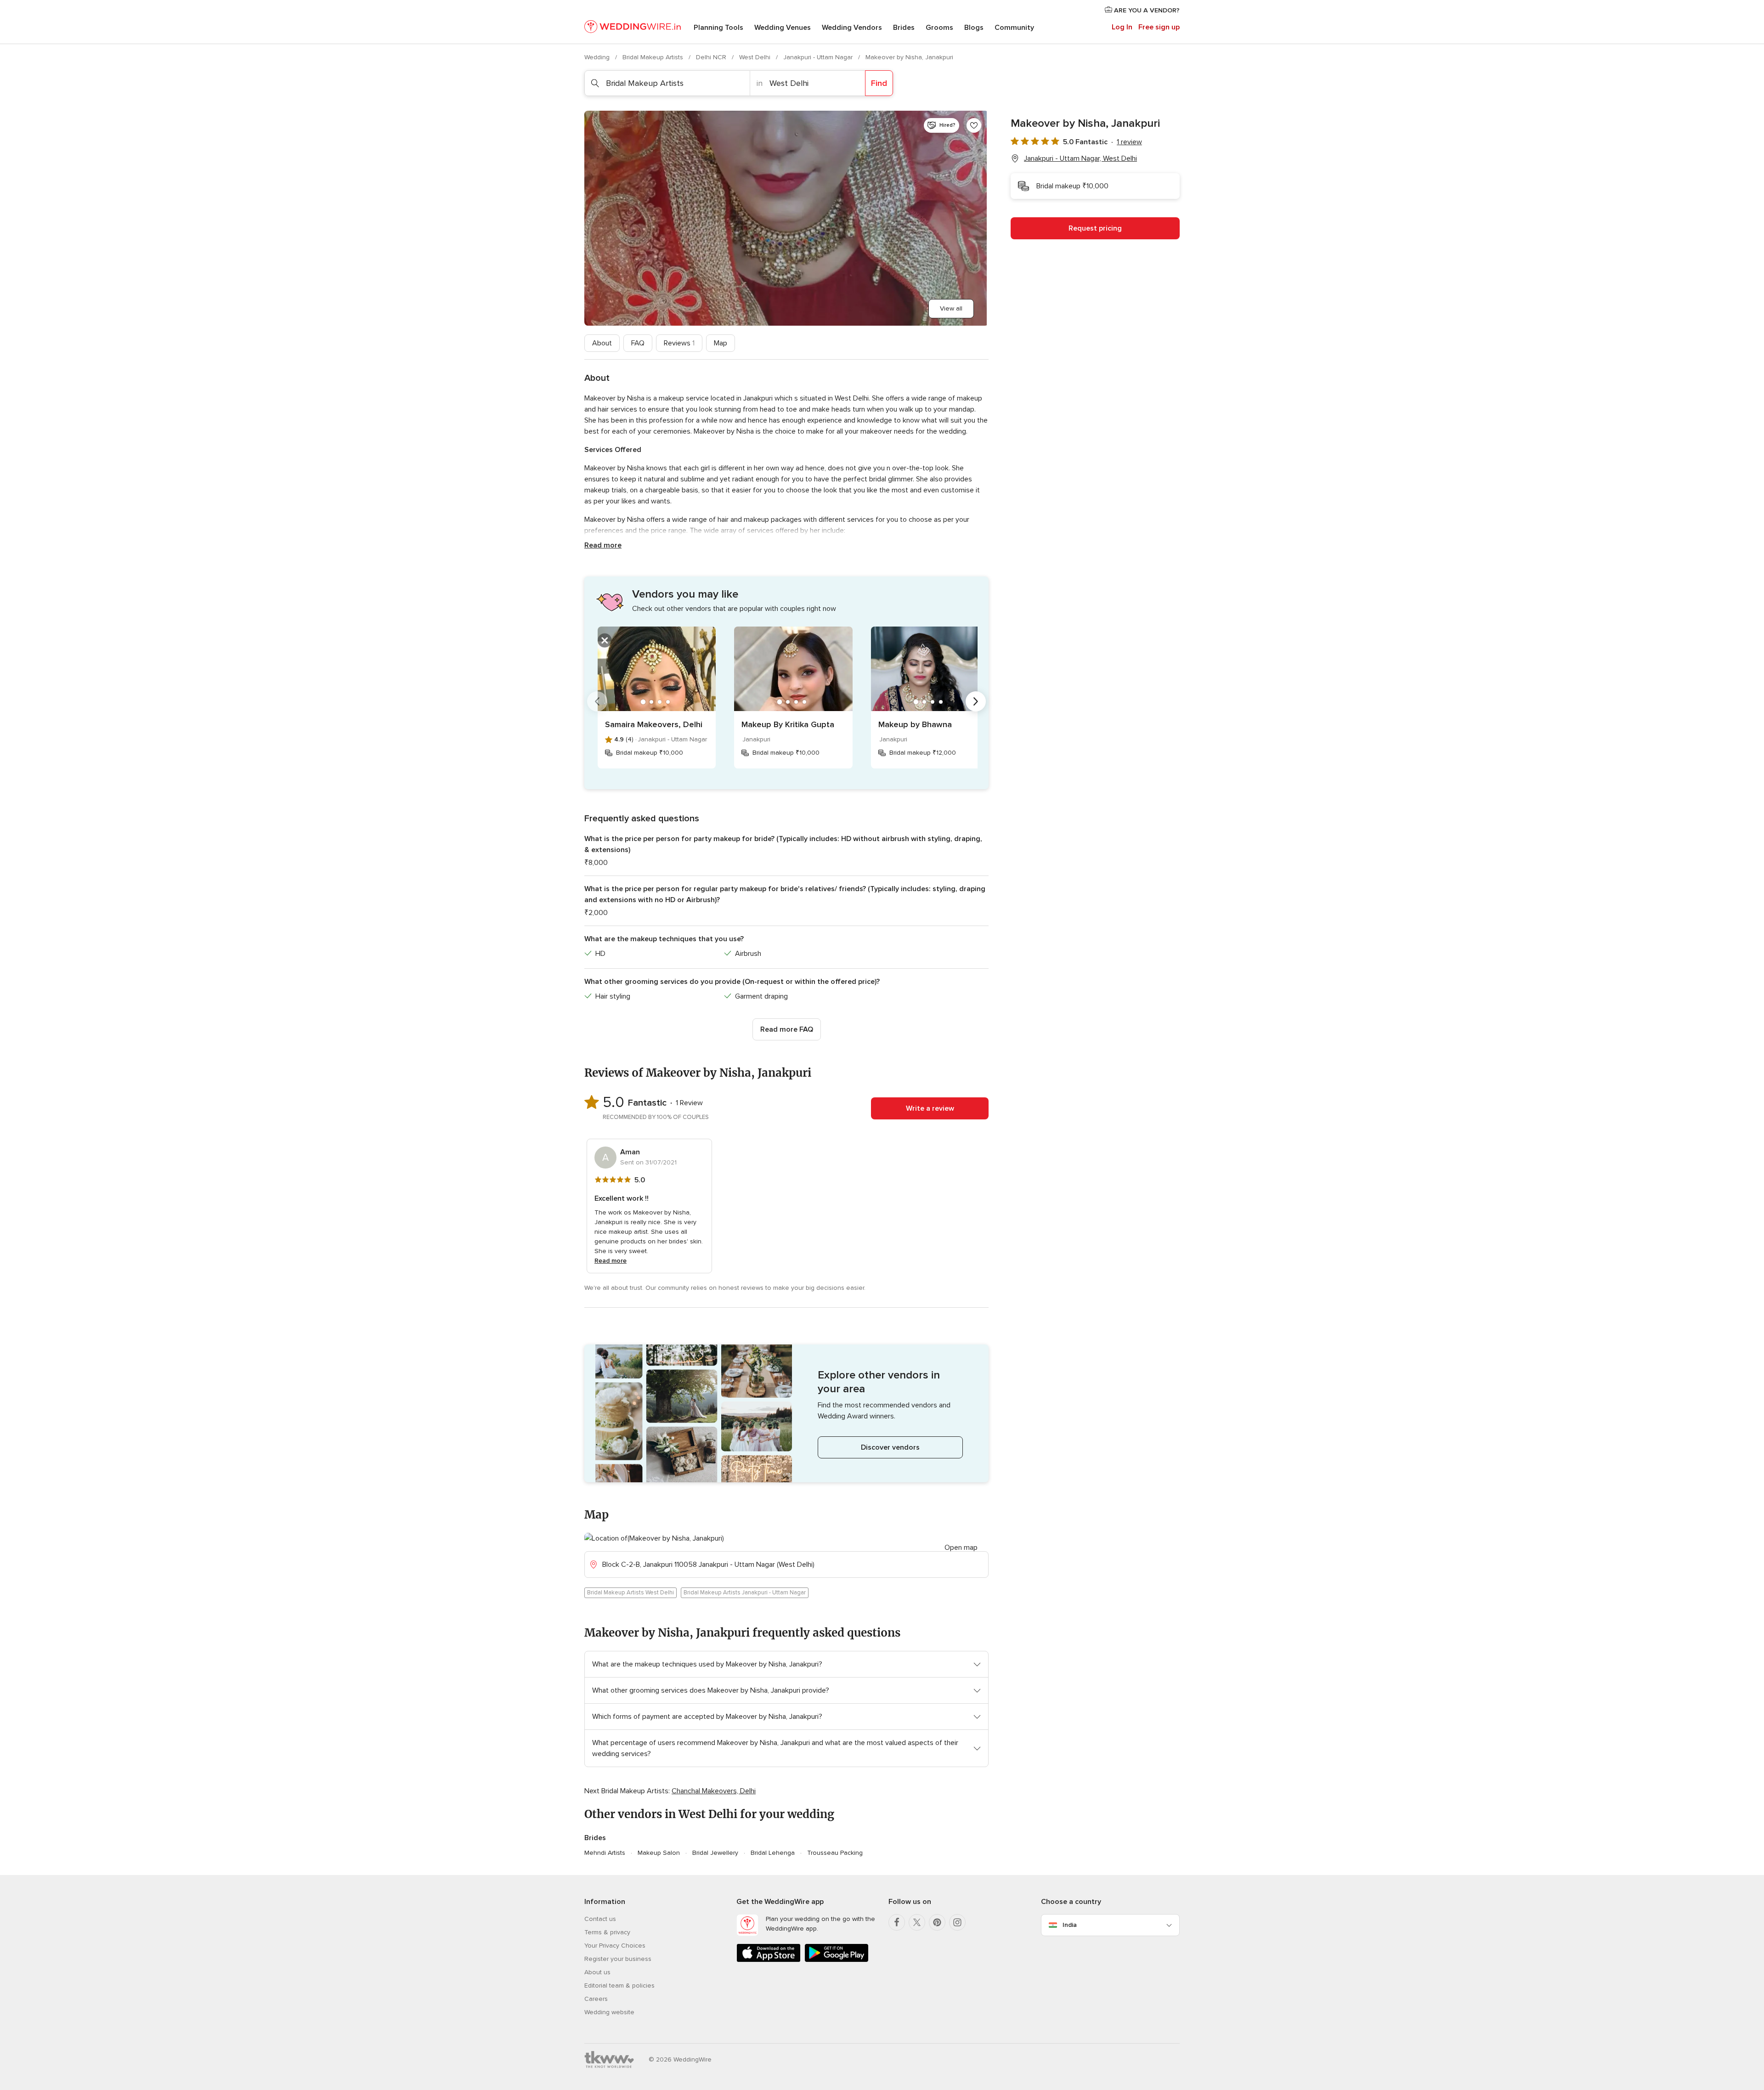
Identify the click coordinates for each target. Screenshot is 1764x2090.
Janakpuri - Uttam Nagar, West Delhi (1080, 158)
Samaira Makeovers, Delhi (654, 724)
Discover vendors (890, 1447)
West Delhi (756, 57)
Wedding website (609, 2012)
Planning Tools (718, 28)
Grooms (939, 28)
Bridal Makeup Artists (654, 57)
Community (1014, 28)
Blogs (974, 28)
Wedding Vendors (852, 28)
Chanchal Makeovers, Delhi (714, 1791)
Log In (1122, 27)
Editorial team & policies (619, 1985)
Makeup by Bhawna (915, 724)
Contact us (600, 1919)
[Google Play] (837, 1960)
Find (879, 83)
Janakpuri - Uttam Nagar (819, 57)
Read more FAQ (787, 1029)
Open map (961, 1548)
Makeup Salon (659, 1853)
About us (597, 1972)
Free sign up (1159, 27)
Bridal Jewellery (715, 1853)
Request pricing (1095, 228)
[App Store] (769, 1960)
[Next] (976, 701)
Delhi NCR (712, 57)
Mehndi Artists (605, 1853)
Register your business (618, 1959)
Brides (904, 28)
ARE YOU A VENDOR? (1146, 10)
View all (951, 308)
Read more (603, 545)
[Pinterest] (937, 1922)
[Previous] (597, 701)
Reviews (679, 343)
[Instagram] (957, 1922)
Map (721, 343)
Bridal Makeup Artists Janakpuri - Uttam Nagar (745, 1593)
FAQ (638, 343)
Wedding (598, 57)
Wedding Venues (783, 28)
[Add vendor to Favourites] (974, 125)
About (602, 343)
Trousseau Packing (835, 1853)
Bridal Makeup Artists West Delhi (630, 1593)
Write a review (930, 1108)
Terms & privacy (607, 1932)
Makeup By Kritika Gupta (788, 724)
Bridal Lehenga (773, 1853)
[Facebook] (897, 1922)
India (1070, 1925)
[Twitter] (917, 1922)
